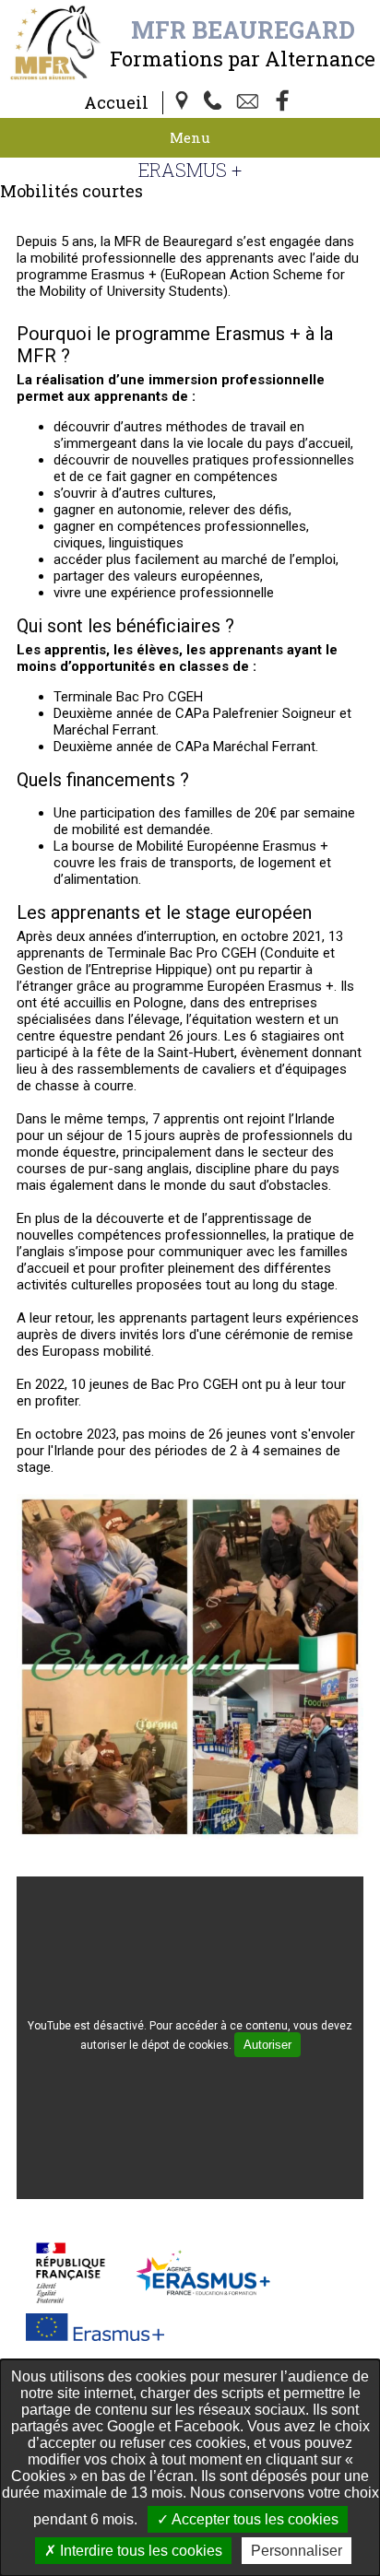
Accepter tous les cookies (254, 2519)
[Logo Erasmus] (95, 2326)
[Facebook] (283, 102)
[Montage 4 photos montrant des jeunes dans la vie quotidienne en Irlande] (190, 1835)
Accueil (116, 102)
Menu (190, 137)
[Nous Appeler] (217, 102)
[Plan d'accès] (184, 102)
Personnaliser (297, 2551)
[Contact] (250, 102)
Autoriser (267, 2045)
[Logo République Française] (71, 2272)
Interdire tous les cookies (139, 2551)
